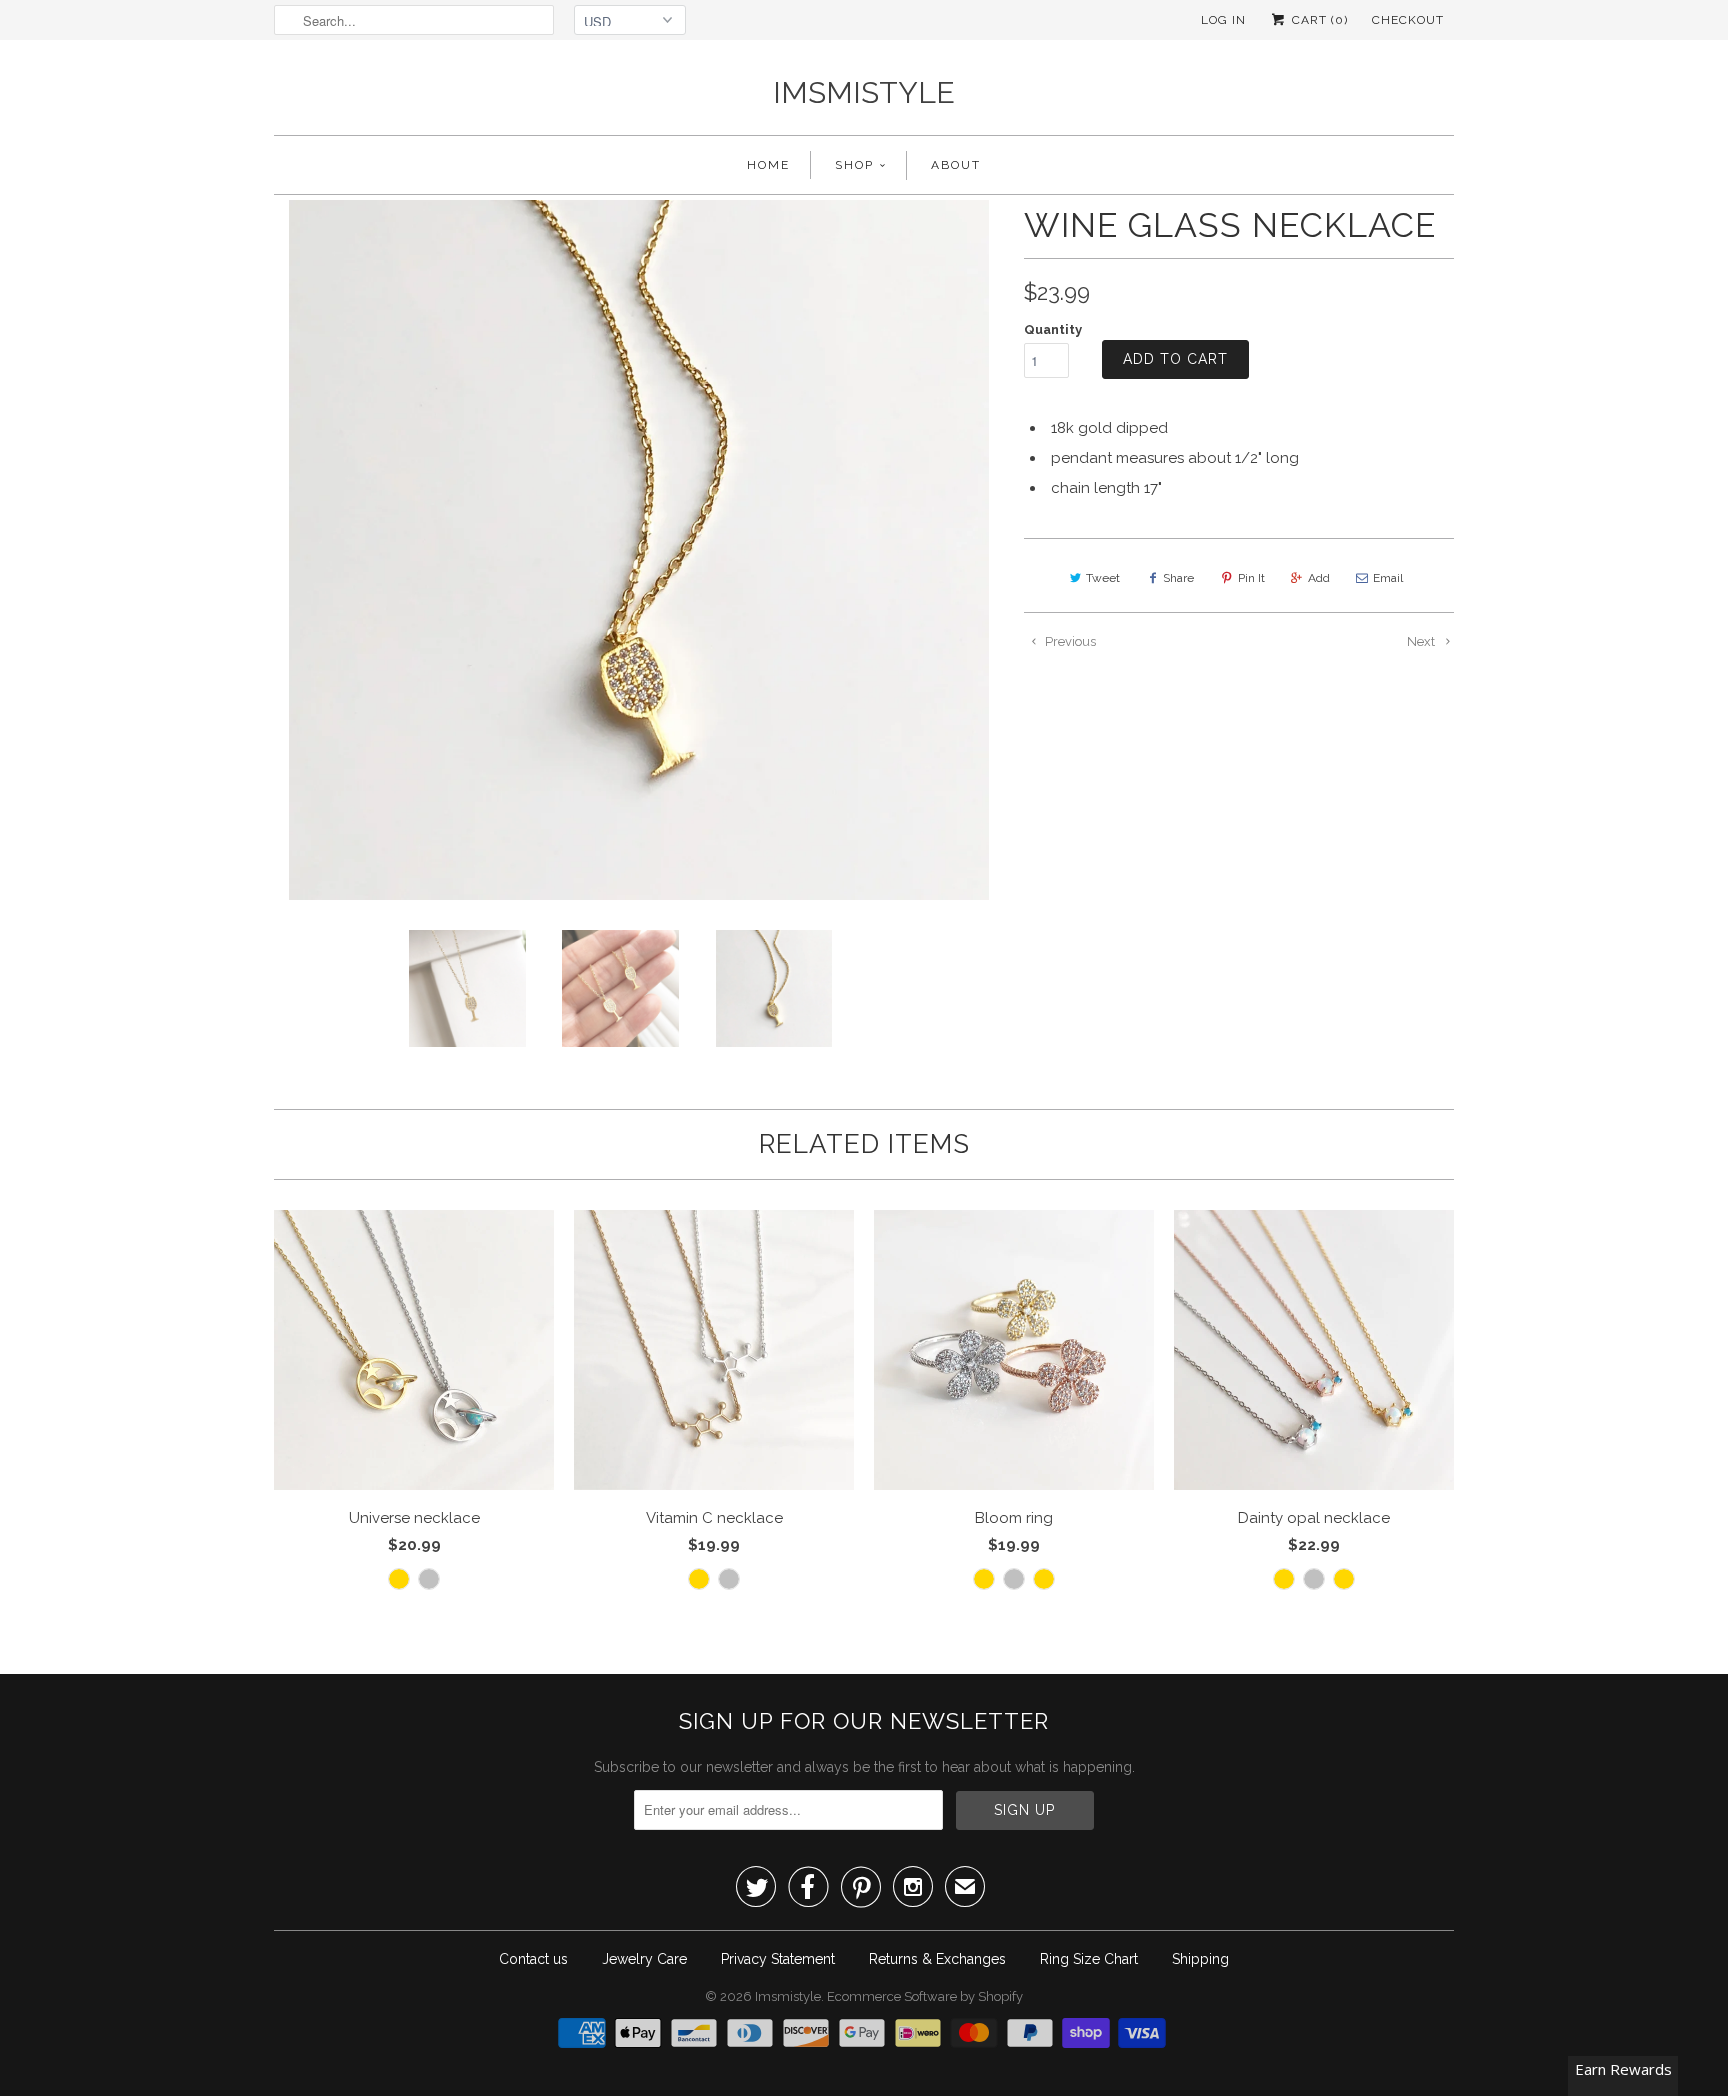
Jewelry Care (644, 1959)
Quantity (1053, 329)
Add (1319, 578)
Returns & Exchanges (937, 1959)
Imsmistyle (864, 92)
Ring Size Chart (1089, 1959)
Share (1178, 578)
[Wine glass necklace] (639, 550)
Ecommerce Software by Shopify (925, 1996)
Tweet (1103, 578)
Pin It (1251, 578)
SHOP (854, 165)
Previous (1069, 641)
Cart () (1318, 20)
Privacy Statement (778, 1959)
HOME (768, 165)
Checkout (1408, 20)
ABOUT (956, 165)
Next (1422, 641)
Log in (1223, 20)
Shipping (1200, 1959)
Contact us (533, 1959)
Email (1388, 578)
